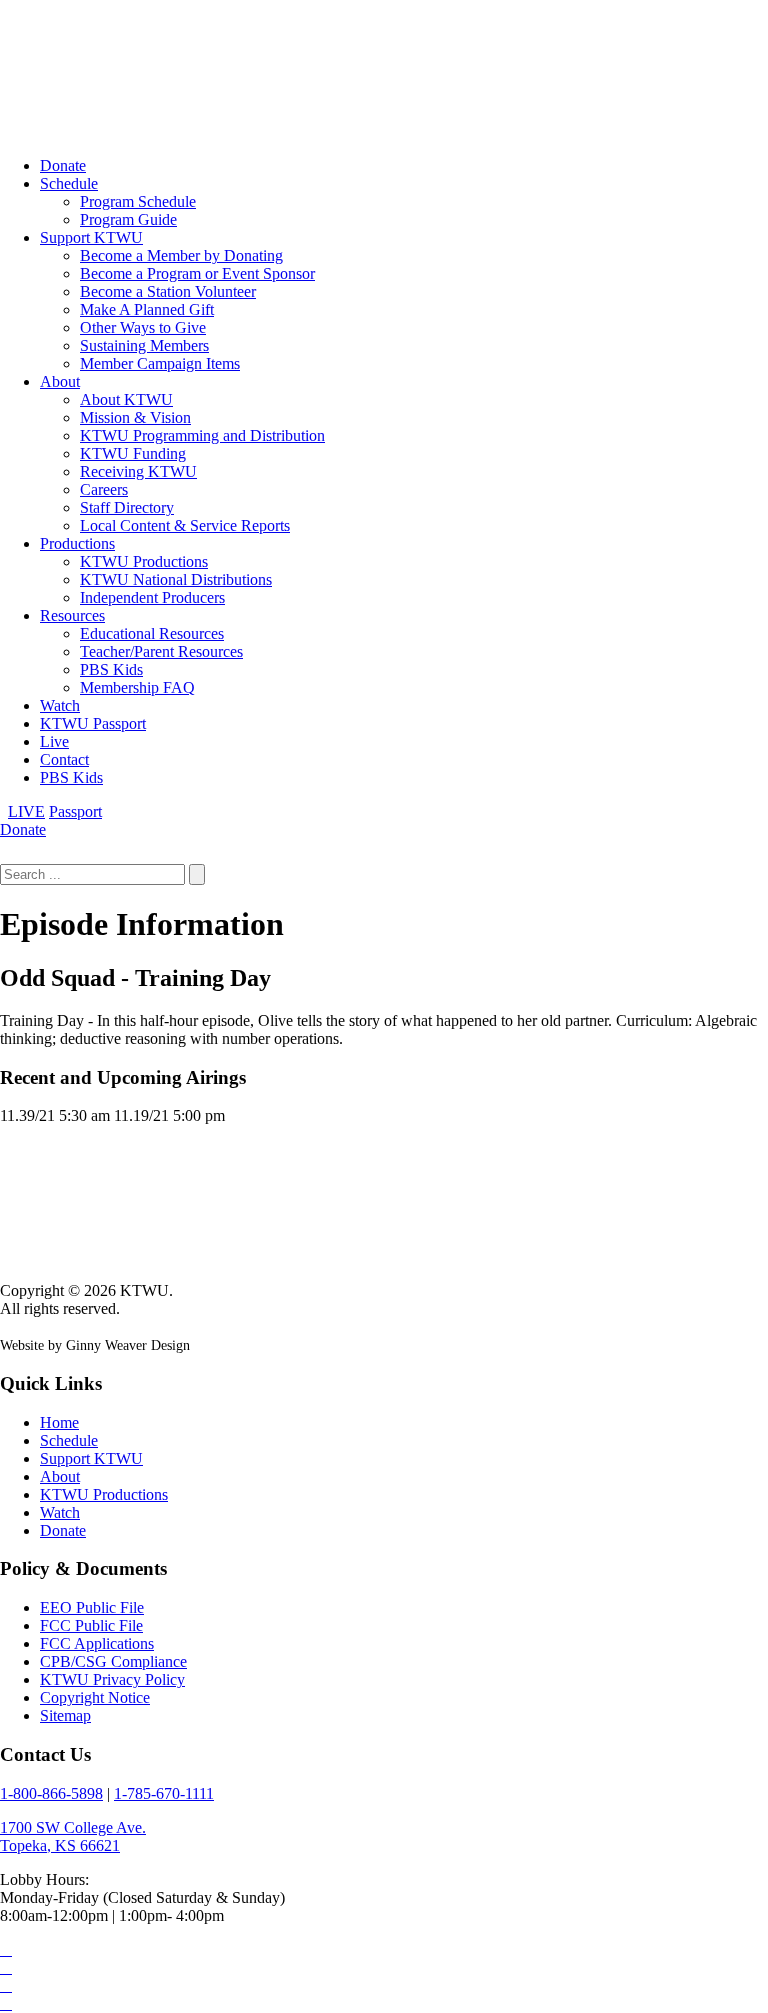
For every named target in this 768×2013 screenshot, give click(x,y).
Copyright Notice (95, 1697)
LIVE (26, 811)
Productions (77, 543)
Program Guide (128, 219)
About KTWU (126, 399)
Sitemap (65, 1715)
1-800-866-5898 (51, 1793)
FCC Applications (97, 1643)
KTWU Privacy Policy (112, 1679)
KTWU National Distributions (176, 579)
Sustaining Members (144, 345)
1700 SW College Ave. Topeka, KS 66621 (73, 1836)
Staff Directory (127, 507)
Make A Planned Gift (147, 309)
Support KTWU (91, 237)
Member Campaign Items (160, 363)
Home (59, 1422)
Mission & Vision (135, 417)
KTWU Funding (133, 453)
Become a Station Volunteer (168, 291)
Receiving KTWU (138, 471)
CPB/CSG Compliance (113, 1661)
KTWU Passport (93, 723)
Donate (63, 165)
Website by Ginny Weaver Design (95, 1345)
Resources (72, 615)
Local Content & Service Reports (185, 525)
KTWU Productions (144, 561)
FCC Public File (91, 1625)
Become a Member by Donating (181, 255)
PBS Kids (111, 669)
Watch (60, 705)
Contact (64, 759)
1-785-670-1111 (164, 1793)
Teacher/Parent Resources (161, 651)
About (60, 381)
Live (54, 741)
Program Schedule (138, 201)
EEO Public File (92, 1607)
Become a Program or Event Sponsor (197, 273)
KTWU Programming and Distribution (202, 435)
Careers (104, 489)
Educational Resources (152, 633)
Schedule (69, 183)
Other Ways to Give (143, 327)
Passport (75, 811)
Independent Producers (152, 597)
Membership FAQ (137, 687)
